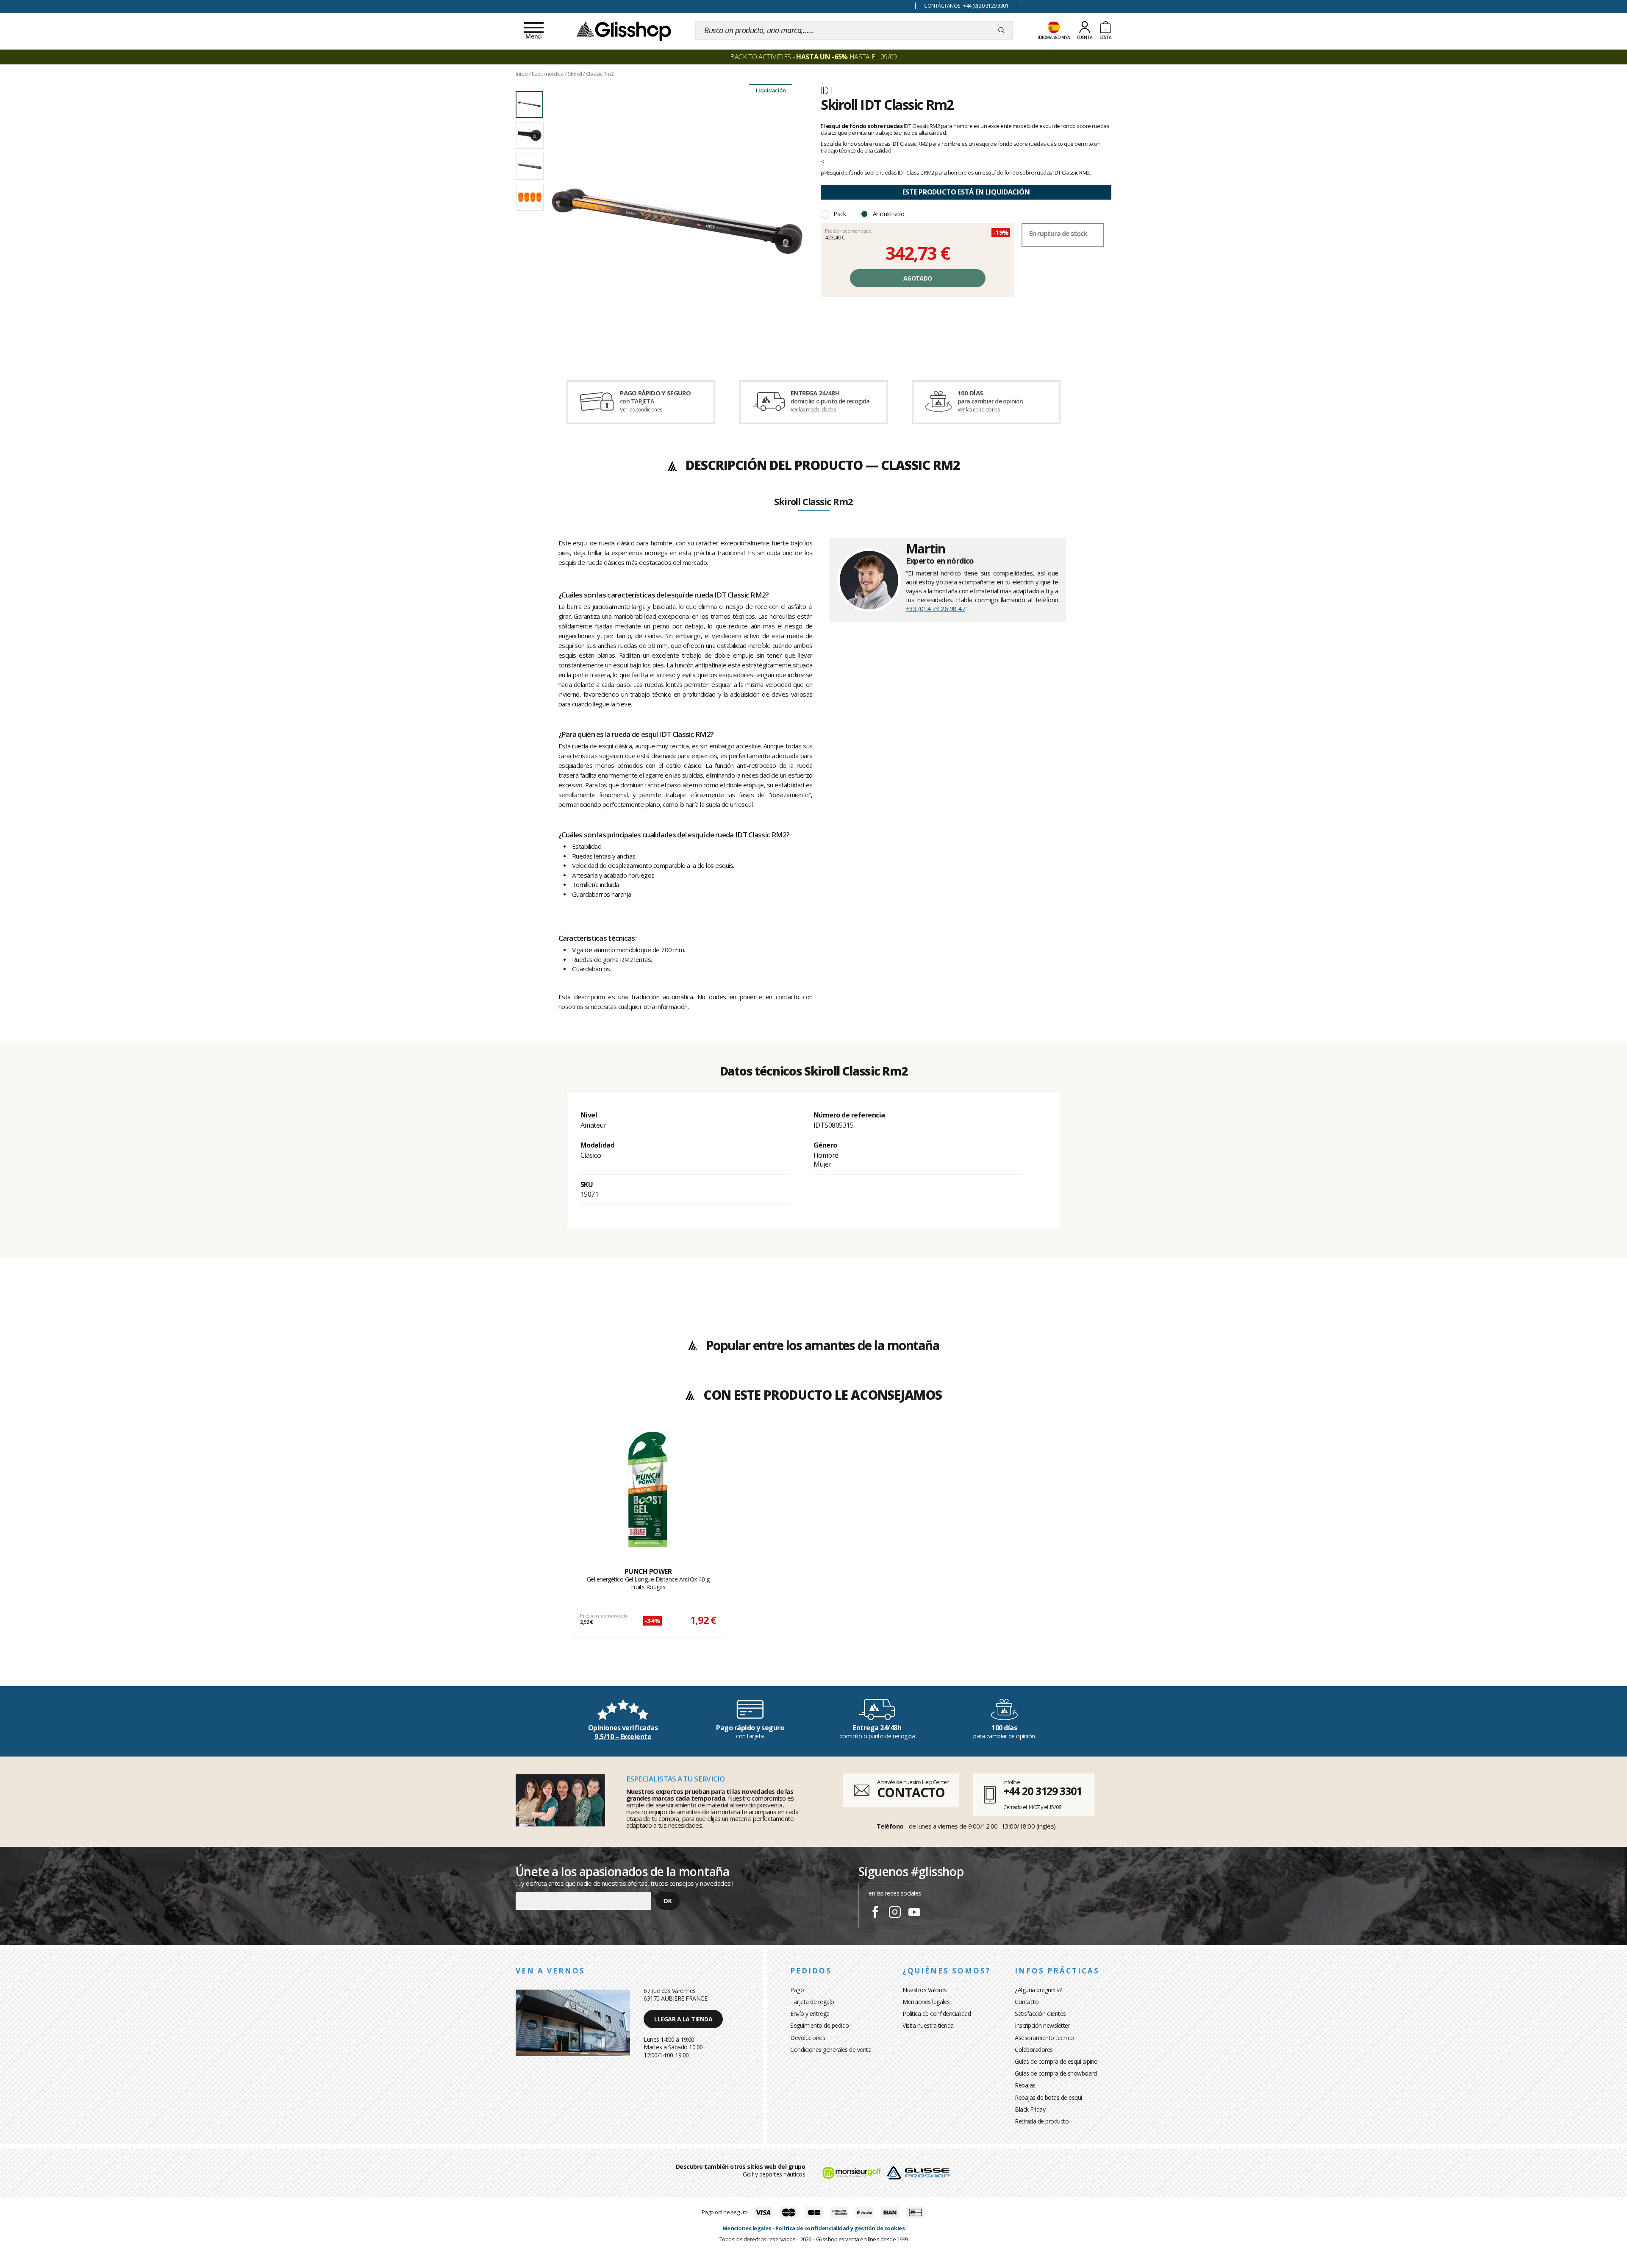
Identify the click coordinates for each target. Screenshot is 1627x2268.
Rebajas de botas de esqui (1048, 2097)
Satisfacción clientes (1040, 2014)
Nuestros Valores (925, 1990)
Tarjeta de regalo (812, 2002)
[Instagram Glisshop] (895, 1913)
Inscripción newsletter (1042, 2025)
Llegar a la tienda (683, 2019)
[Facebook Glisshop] (875, 1913)
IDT (827, 90)
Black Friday (1030, 2109)
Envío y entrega (810, 2014)
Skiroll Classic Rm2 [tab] (813, 502)
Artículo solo (889, 214)
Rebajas (1025, 2085)
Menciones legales (926, 2002)
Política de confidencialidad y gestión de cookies (840, 2228)
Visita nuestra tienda (928, 2025)
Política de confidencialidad (937, 2014)
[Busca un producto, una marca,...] (1001, 31)
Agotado (918, 278)
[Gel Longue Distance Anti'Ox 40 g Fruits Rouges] (648, 1490)
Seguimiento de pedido (820, 2025)
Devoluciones (808, 2038)
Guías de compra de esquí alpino (1056, 2061)
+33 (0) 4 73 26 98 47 (936, 609)
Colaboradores (1034, 2050)
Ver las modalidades (813, 410)
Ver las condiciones (641, 410)
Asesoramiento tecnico (1044, 2038)
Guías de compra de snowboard (1056, 2073)
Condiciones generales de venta (831, 2050)
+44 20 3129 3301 (1043, 1791)
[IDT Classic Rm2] (677, 221)
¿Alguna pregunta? (1038, 1990)
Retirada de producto (1042, 2121)
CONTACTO (911, 1792)
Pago (797, 1990)
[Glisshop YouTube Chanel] (914, 1913)
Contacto (1027, 2002)
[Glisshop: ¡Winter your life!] (624, 31)
